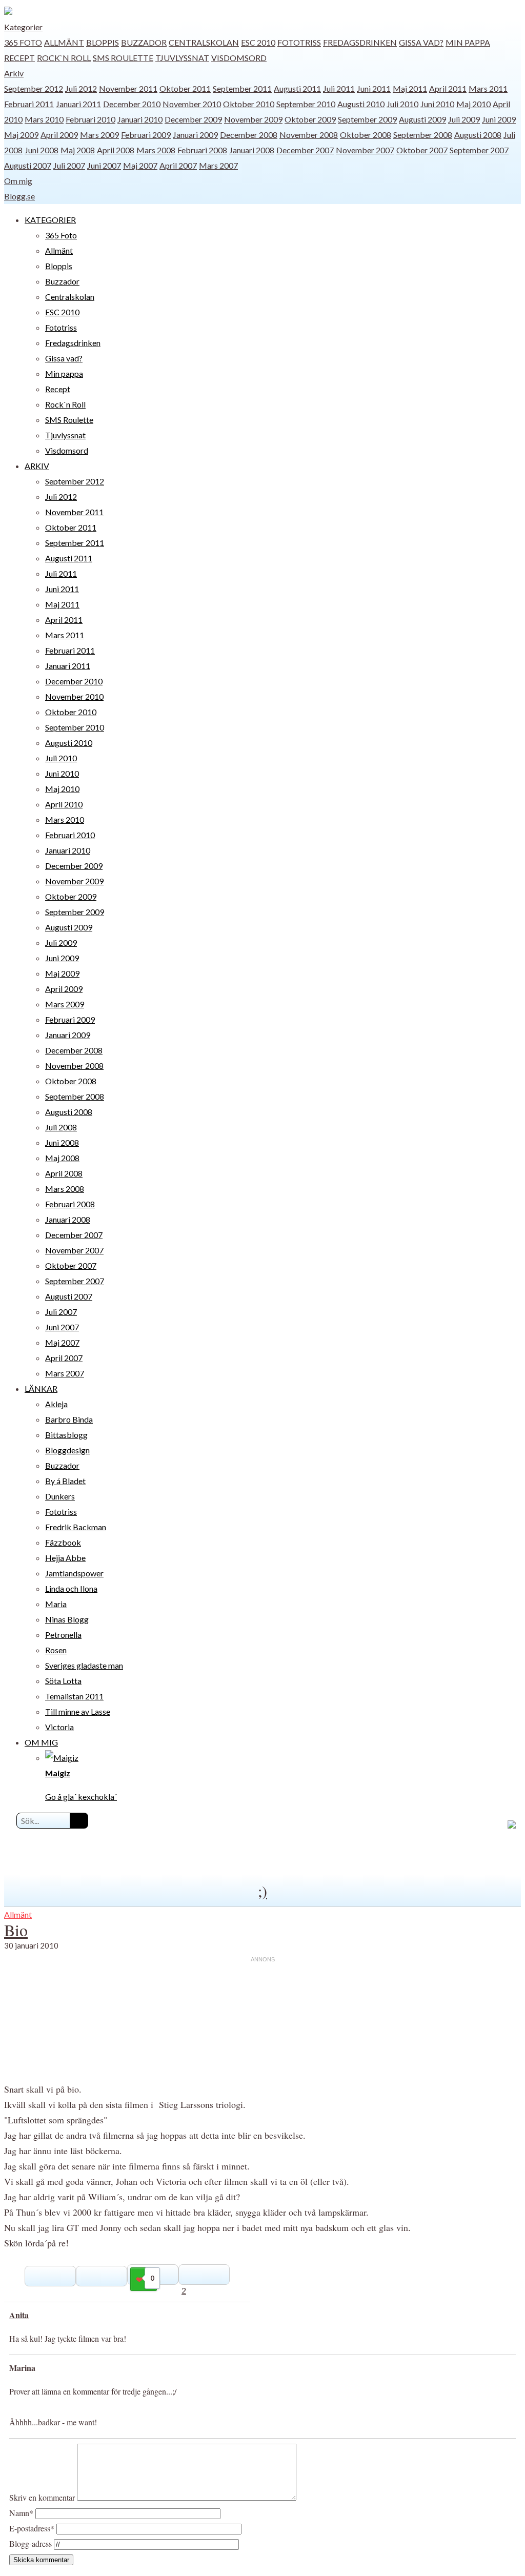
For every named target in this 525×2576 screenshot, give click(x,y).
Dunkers (60, 1496)
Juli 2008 (61, 1127)
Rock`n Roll (64, 58)
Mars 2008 (156, 150)
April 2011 (448, 88)
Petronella (63, 1635)
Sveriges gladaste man (84, 1665)
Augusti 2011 (297, 88)
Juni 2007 (104, 165)
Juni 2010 (437, 104)
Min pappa (468, 42)
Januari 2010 (140, 119)
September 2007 (479, 150)
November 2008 (309, 135)
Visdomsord (239, 58)
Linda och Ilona (71, 1588)
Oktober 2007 (422, 150)
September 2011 (242, 88)
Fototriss (299, 42)
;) (262, 1891)
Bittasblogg (66, 1435)
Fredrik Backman (76, 1527)
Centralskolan (204, 42)
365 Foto (23, 42)
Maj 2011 (410, 88)
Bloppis (103, 42)
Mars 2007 (218, 165)
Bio (16, 1930)
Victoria (59, 1727)
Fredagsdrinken (360, 42)
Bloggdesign (67, 1450)
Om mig (18, 181)
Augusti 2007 (28, 165)
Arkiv (14, 73)
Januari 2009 (195, 135)
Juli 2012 (81, 88)
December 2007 (305, 150)
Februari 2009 (146, 135)
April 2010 (64, 804)
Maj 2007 (140, 165)
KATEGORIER (50, 220)
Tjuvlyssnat (182, 58)
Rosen (56, 1650)
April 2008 (116, 150)
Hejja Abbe (65, 1558)
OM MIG (41, 1742)
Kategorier (23, 27)
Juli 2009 (464, 119)
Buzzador (144, 42)
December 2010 (132, 104)
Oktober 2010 (249, 104)
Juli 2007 (69, 165)
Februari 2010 (90, 119)
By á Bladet (65, 1481)
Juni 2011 (374, 88)
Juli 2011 (339, 88)
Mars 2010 (44, 119)
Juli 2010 (402, 104)
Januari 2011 (78, 104)
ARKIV (37, 466)
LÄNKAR (41, 1388)
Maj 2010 (473, 104)
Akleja (56, 1404)
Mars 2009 (99, 135)
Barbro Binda (69, 1419)
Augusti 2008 (478, 135)
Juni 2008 (42, 150)
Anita (19, 2315)
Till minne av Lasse (78, 1711)
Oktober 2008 (366, 135)
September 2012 (34, 88)
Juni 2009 (499, 119)
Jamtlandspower (74, 1573)
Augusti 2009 (422, 119)
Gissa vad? (421, 42)
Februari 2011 (29, 104)
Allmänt (64, 42)
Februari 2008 (202, 150)
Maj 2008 (78, 150)
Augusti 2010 (361, 104)
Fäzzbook (63, 1542)
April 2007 (178, 165)
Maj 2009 (21, 135)
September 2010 (306, 104)
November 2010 (192, 104)
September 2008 (423, 135)
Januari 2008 (252, 150)
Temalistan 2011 (74, 1696)
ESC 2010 (258, 42)
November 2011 (128, 88)
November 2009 (253, 119)
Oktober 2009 (310, 119)
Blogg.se (19, 196)
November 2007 (365, 150)
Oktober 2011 (185, 88)
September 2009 (367, 119)
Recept (19, 58)
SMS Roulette (123, 58)
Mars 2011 (488, 88)
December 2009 (193, 119)
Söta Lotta (63, 1681)
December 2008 (249, 135)
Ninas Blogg (67, 1619)
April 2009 (59, 135)
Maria (56, 1604)
